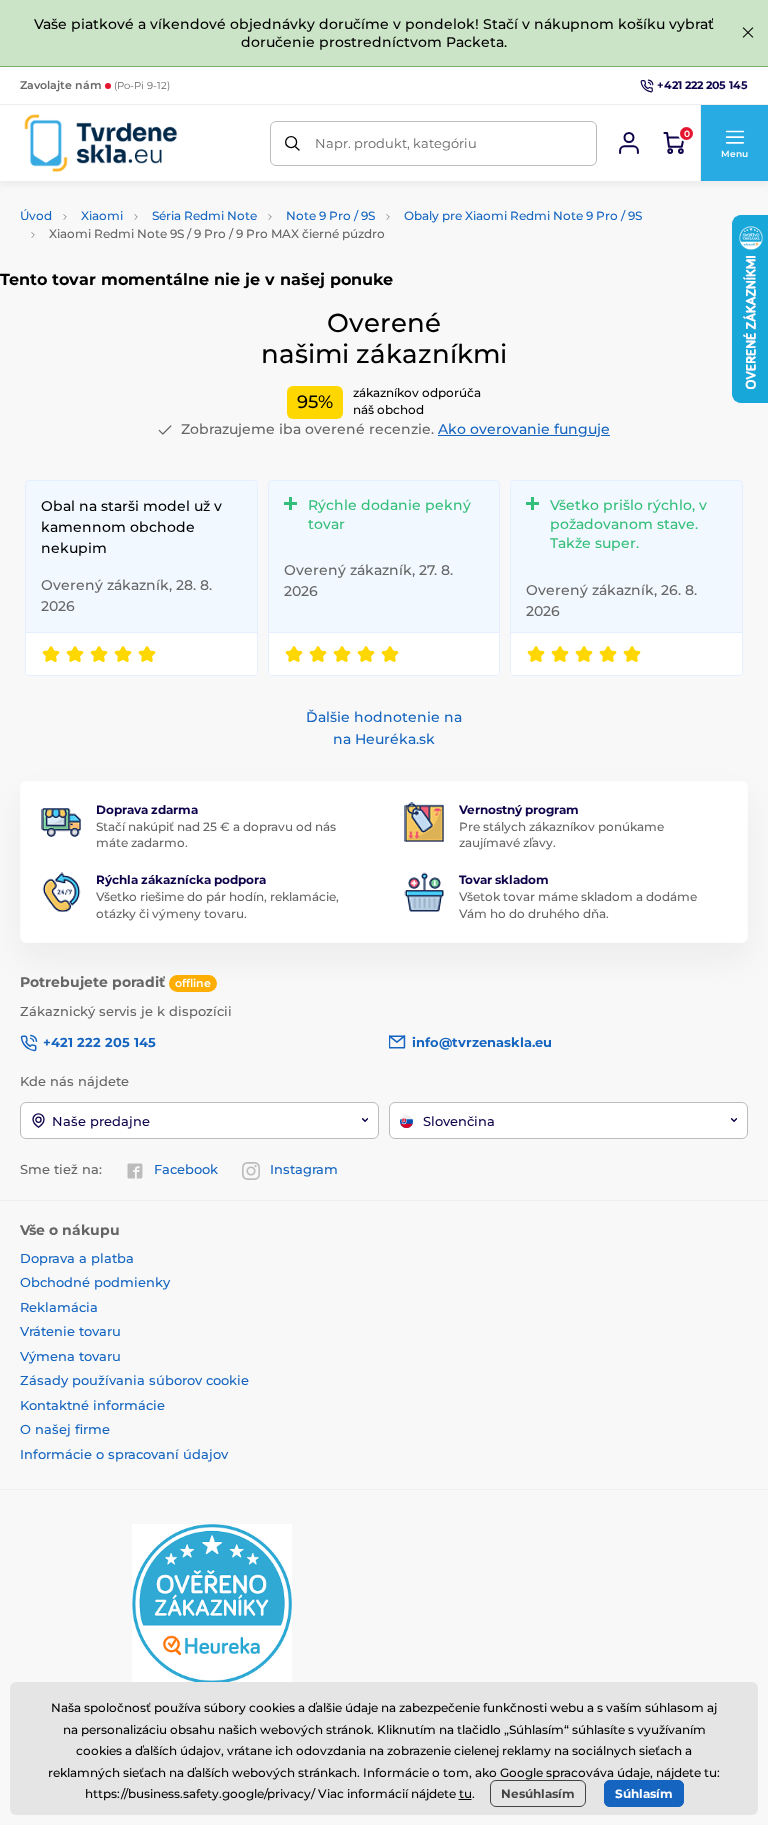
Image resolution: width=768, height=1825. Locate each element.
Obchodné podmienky (95, 1282)
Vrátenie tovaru (70, 1331)
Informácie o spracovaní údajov (124, 1454)
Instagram (304, 1169)
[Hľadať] (292, 143)
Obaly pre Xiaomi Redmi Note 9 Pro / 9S (523, 215)
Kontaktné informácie (92, 1405)
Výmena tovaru (70, 1356)
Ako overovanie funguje (524, 429)
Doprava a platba (77, 1258)
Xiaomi (102, 215)
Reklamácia (59, 1307)
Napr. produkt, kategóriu (396, 143)
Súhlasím (644, 1793)
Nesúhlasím (538, 1793)
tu (465, 1793)
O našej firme (65, 1429)
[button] (734, 143)
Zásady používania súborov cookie (134, 1380)
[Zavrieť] (748, 33)
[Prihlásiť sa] (629, 143)
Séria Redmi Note (204, 215)
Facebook (186, 1169)
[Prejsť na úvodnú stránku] (100, 143)
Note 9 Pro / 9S (330, 215)
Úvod (36, 215)
